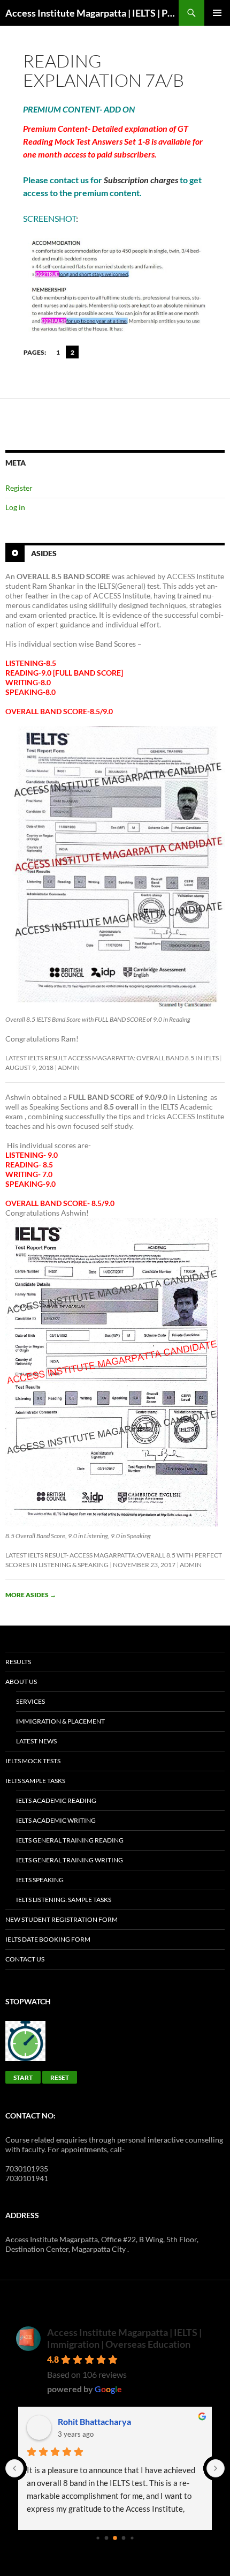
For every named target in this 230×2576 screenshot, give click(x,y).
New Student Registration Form (62, 1919)
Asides (44, 553)
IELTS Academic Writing (56, 1820)
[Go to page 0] (98, 2538)
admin (69, 1068)
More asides (31, 1595)
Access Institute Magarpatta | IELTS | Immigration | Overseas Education (124, 2338)
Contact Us (25, 1959)
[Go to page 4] (132, 2538)
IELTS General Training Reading (70, 1840)
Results (18, 1662)
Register (19, 488)
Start (23, 2077)
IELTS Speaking (40, 1880)
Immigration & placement (60, 1721)
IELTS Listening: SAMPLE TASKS (64, 1900)
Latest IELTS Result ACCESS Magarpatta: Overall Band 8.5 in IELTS (112, 1058)
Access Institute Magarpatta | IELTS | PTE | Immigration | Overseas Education (92, 13)
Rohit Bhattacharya (94, 2421)
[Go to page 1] (107, 2538)
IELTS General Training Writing (70, 1860)
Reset (60, 2077)
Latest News (36, 1741)
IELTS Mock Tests (33, 1761)
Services (30, 1701)
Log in (15, 507)
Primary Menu (217, 13)
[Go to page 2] (115, 2538)
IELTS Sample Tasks (35, 1781)
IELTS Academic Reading (56, 1800)
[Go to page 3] (124, 2538)
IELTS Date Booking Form (48, 1939)
